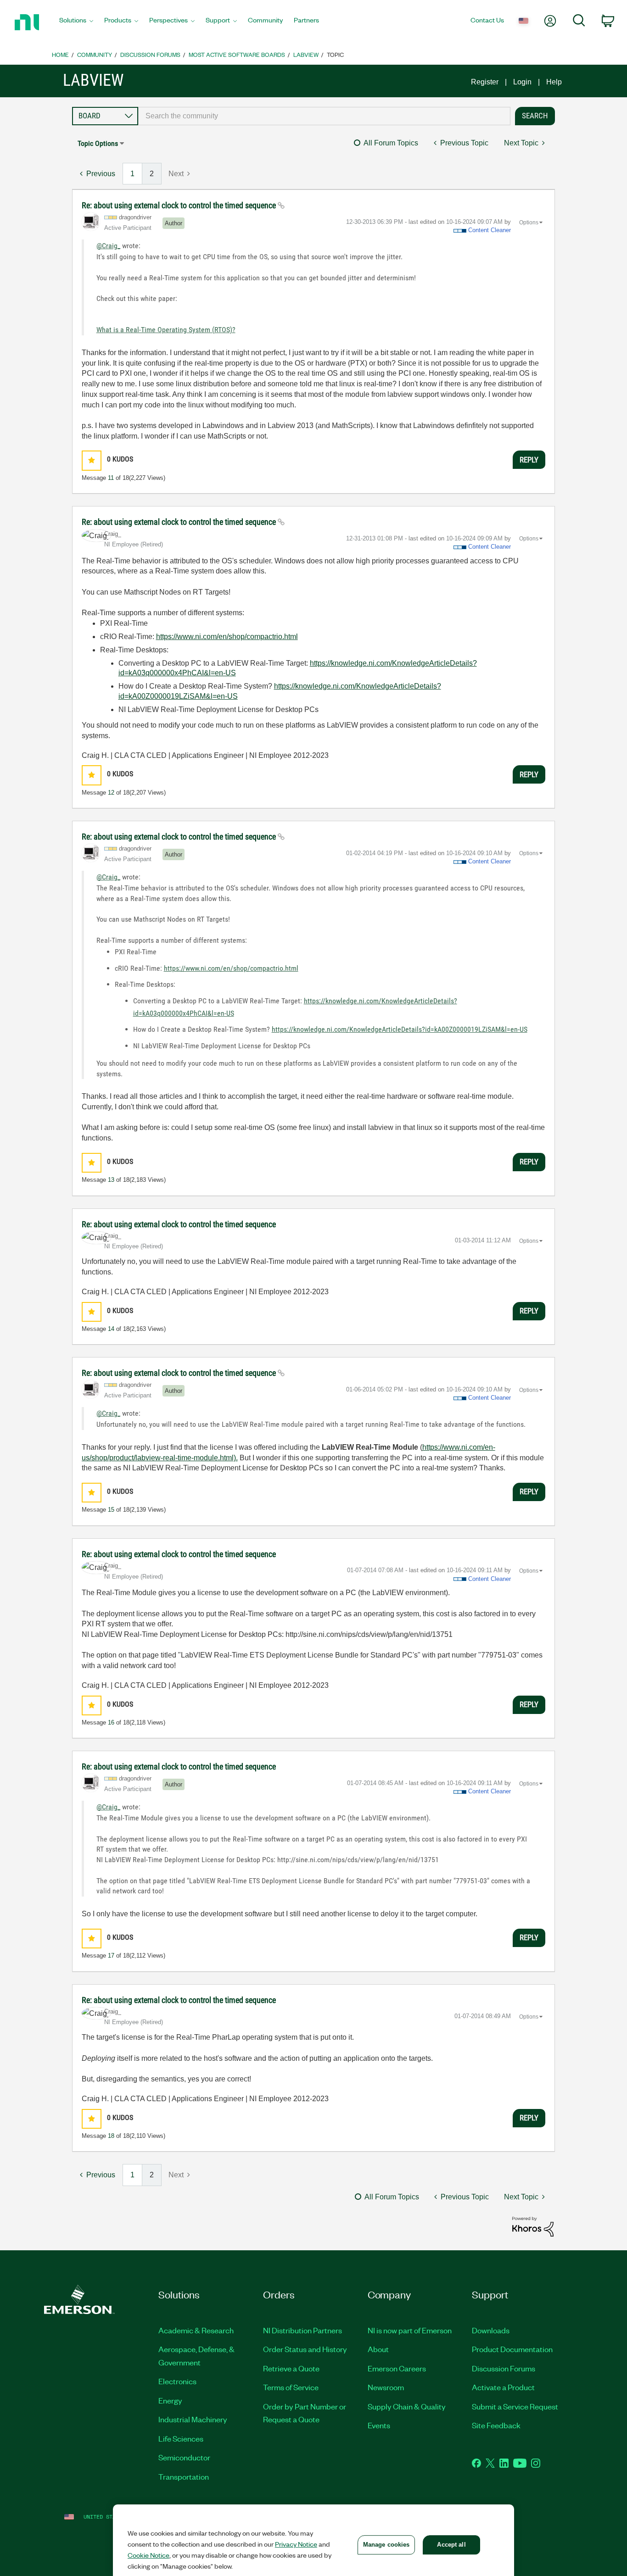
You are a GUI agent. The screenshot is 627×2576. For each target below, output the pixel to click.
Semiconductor (184, 2457)
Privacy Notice (296, 2544)
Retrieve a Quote (291, 2368)
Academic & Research (196, 2330)
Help (554, 82)
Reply (529, 460)
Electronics (177, 2381)
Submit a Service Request (515, 2406)
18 (111, 2136)
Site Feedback (496, 2425)
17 (111, 1956)
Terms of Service (291, 2387)
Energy (170, 2400)
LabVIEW (306, 54)
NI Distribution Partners (302, 2330)
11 (111, 478)
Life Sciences (181, 2438)
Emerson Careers (397, 2368)
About (378, 2349)
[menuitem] (76, 22)
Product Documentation (512, 2349)
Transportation (184, 2476)
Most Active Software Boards (237, 54)
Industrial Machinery (193, 2419)
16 (111, 1722)
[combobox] (325, 116)
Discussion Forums (150, 54)
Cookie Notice (148, 2555)
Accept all (451, 2545)
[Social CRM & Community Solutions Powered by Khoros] (533, 2226)
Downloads (491, 2330)
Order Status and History (305, 2349)
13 (111, 1180)
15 (111, 1510)
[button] (92, 460)
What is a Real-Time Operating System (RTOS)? (166, 330)
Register (485, 82)
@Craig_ (108, 246)
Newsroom (386, 2387)
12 (111, 793)
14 (111, 1329)
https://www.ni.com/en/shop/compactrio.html (227, 637)
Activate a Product (503, 2387)
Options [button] (529, 223)
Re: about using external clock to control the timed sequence (180, 205)
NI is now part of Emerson (410, 2330)
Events (379, 2425)
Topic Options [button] (98, 143)
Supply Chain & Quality (407, 2406)
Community (95, 54)
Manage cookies (386, 2545)
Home (60, 54)
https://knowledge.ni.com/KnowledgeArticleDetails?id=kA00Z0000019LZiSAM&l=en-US (400, 1029)
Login (522, 82)
